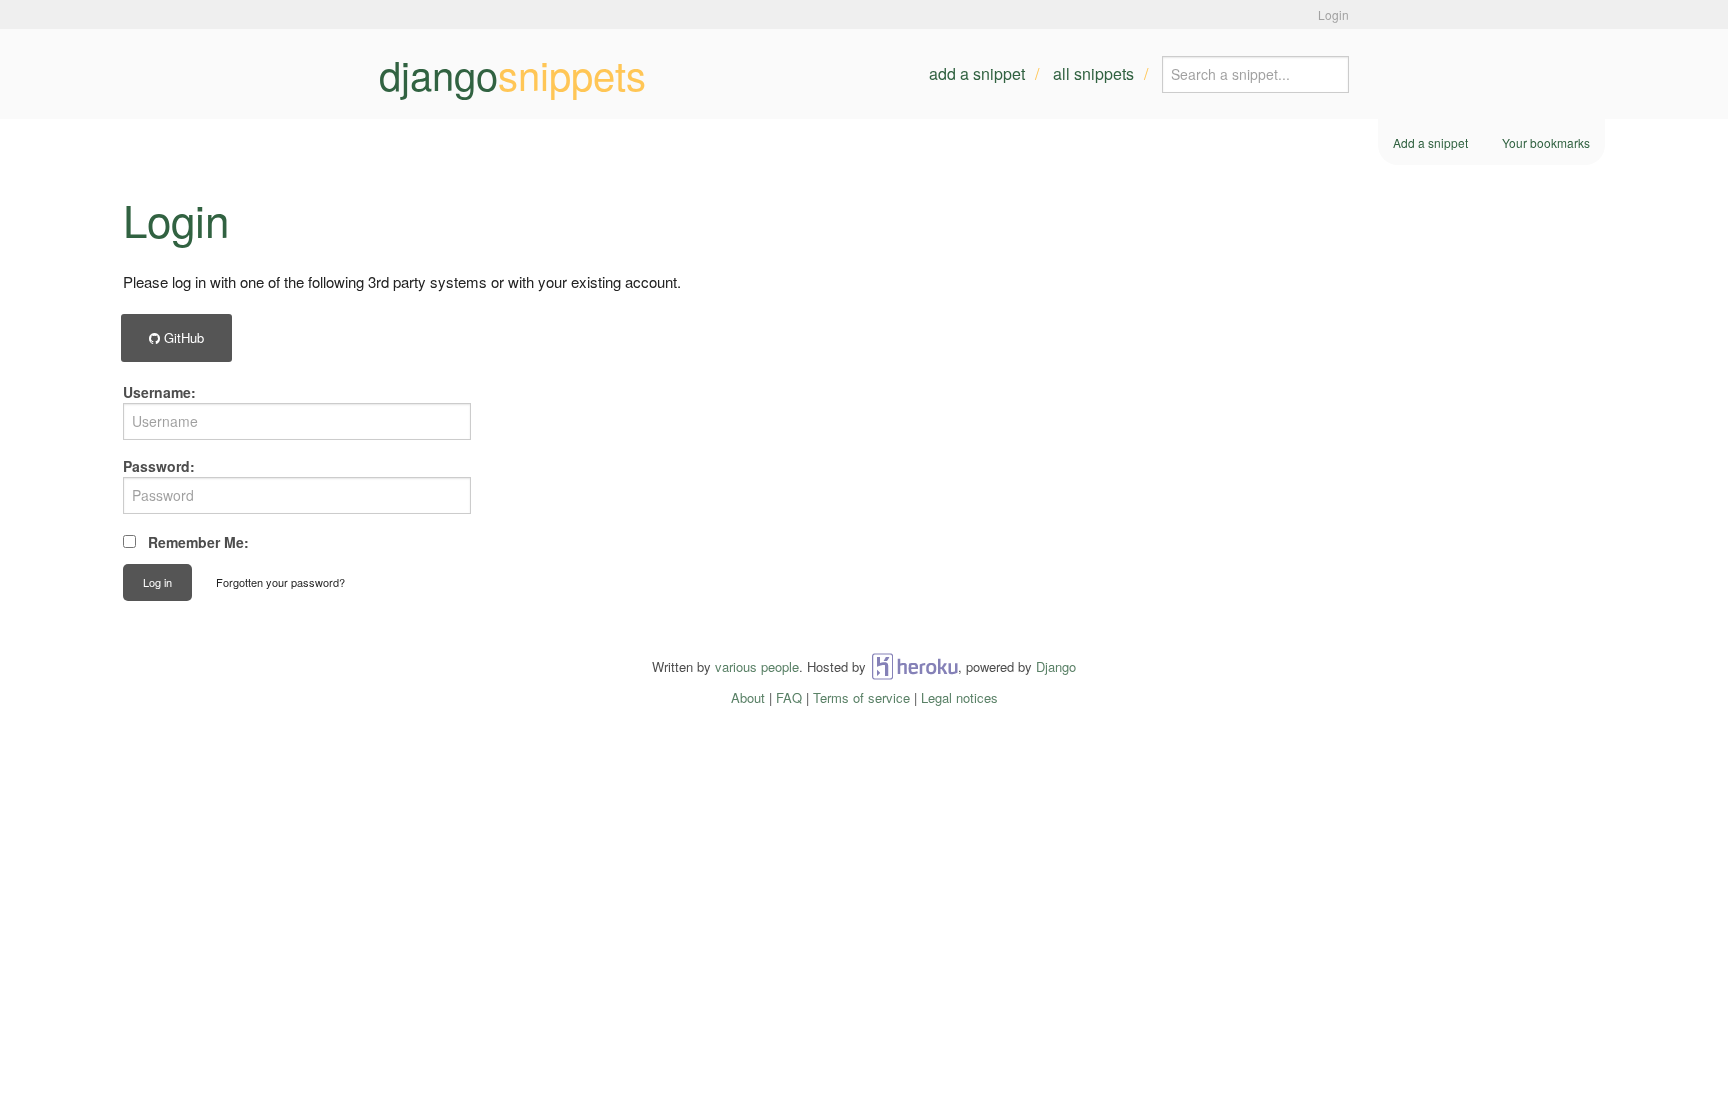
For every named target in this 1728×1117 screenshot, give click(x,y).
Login (1333, 14)
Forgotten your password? (280, 582)
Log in (157, 582)
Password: (159, 466)
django (512, 74)
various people (757, 666)
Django (1056, 666)
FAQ (789, 697)
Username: (159, 392)
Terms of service (861, 697)
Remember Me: (198, 542)
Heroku (914, 666)
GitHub (182, 337)
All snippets (1093, 73)
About (748, 697)
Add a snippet (977, 73)
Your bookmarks (1546, 142)
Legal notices (959, 697)
